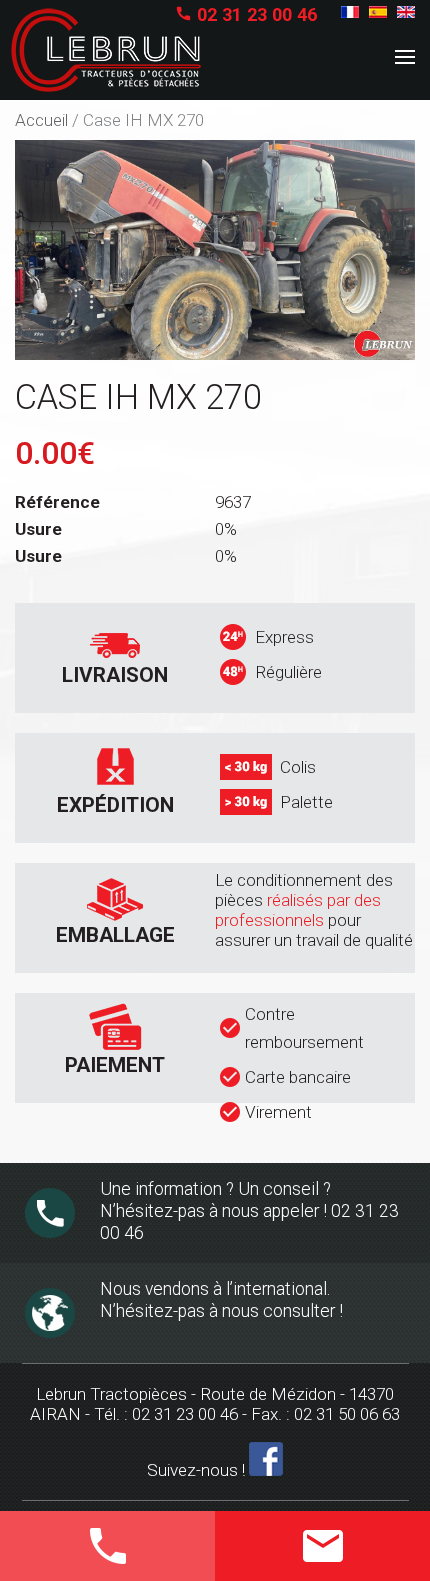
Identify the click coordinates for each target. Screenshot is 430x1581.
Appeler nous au (85, 1541)
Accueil (41, 120)
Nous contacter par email (312, 1551)
